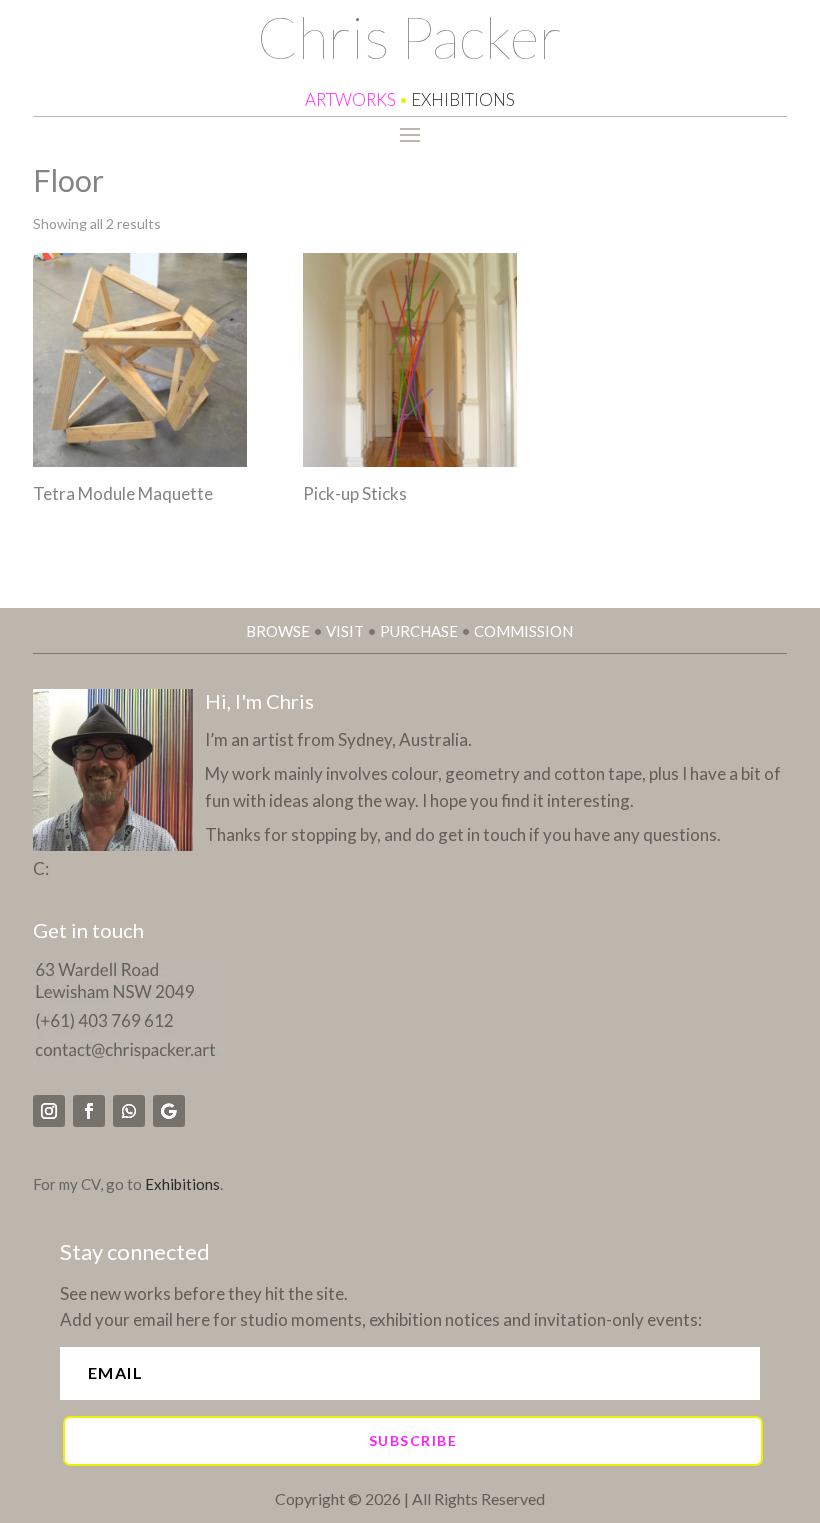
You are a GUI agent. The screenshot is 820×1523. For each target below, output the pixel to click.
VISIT (345, 631)
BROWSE (278, 631)
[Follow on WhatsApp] (129, 1111)
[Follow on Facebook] (89, 1111)
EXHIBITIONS (463, 99)
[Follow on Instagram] (49, 1111)
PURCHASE (419, 631)
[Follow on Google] (169, 1111)
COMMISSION (523, 631)
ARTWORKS (350, 99)
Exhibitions (182, 1184)
